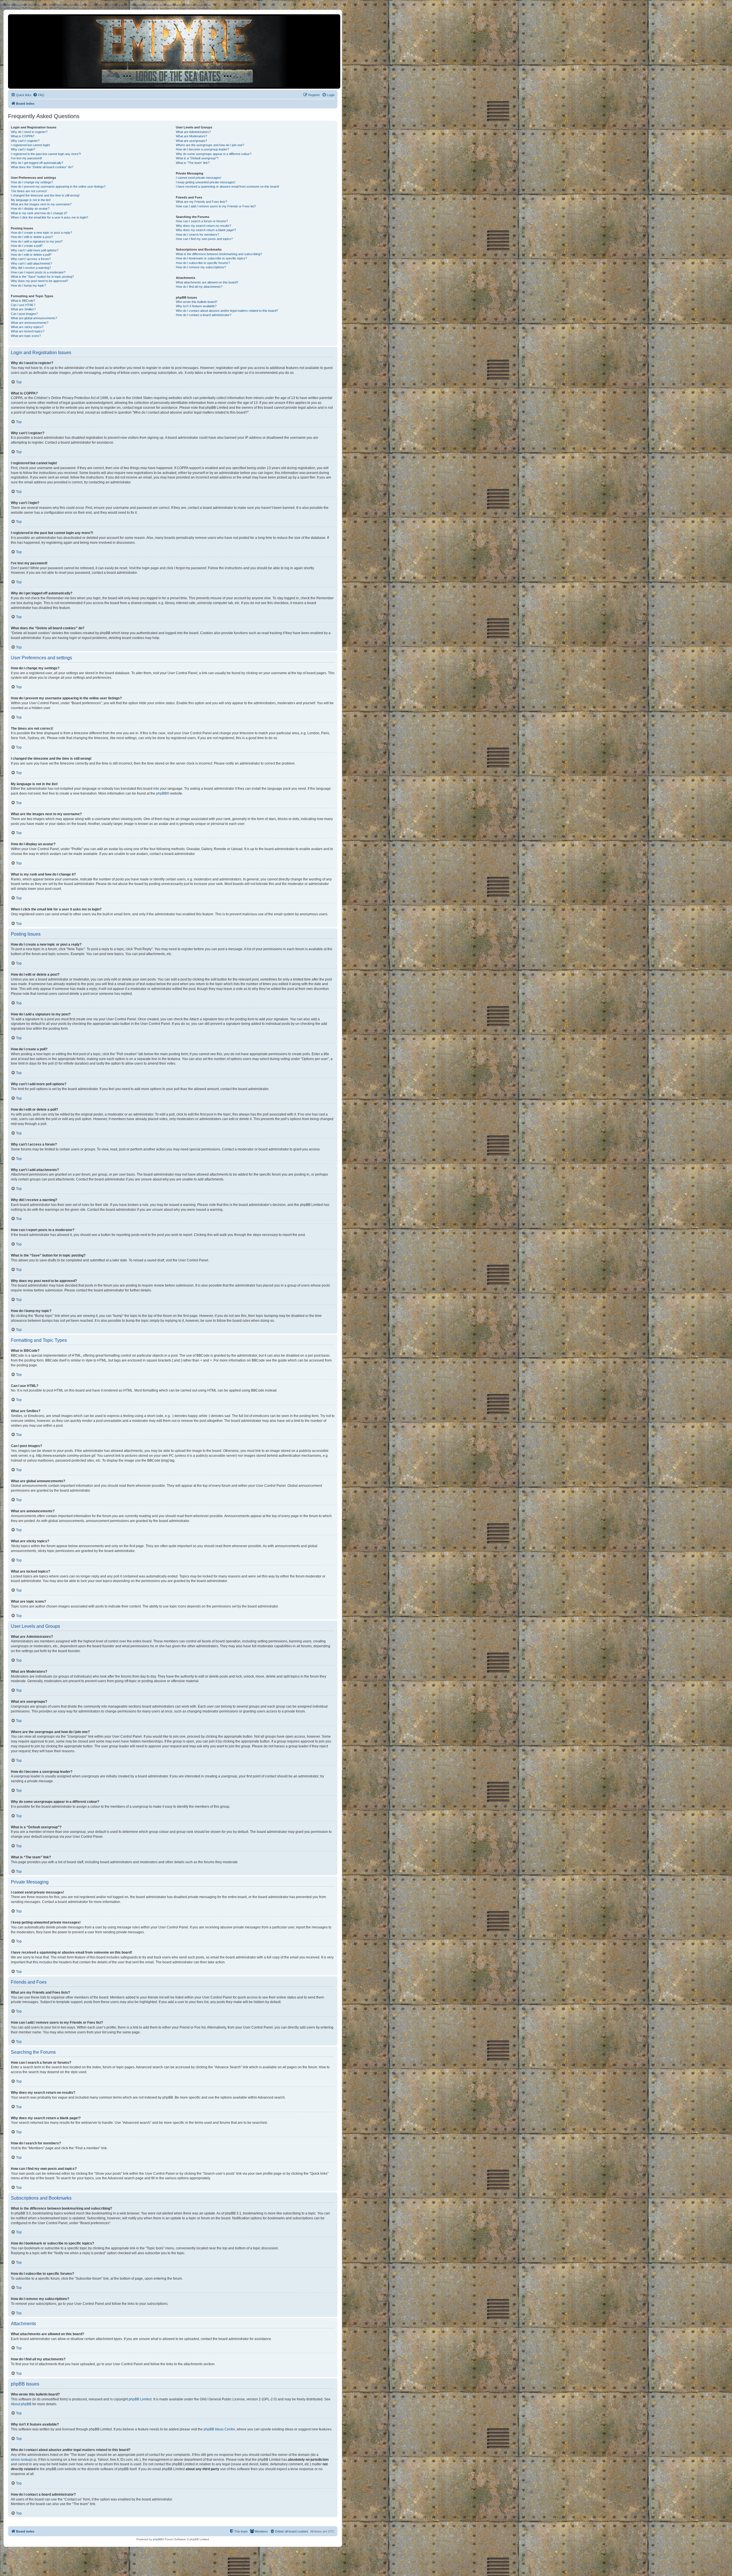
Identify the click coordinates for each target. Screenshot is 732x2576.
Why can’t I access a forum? (31, 259)
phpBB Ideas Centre (219, 2429)
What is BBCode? (23, 301)
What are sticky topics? (27, 327)
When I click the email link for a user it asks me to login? (49, 217)
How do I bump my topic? (28, 285)
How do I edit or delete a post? (32, 237)
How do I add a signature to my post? (37, 241)
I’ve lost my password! (26, 158)
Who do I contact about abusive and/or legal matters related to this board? (227, 311)
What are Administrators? (193, 132)
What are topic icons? (26, 336)
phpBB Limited (140, 2399)
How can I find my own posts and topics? (204, 239)
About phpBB (21, 2404)
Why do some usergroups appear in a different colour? (214, 154)
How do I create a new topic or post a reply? (41, 233)
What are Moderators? (191, 136)
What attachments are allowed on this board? (207, 282)
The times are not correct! (29, 191)
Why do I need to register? (29, 132)
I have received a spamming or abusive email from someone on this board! (227, 186)
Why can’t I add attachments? (31, 263)
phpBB (161, 793)
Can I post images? (24, 314)
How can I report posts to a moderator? (38, 272)
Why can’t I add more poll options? (35, 250)
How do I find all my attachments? (199, 287)
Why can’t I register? (25, 141)
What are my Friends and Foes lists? (201, 202)
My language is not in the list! (31, 200)
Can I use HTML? (23, 305)
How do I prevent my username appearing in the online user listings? (58, 186)
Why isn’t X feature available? (196, 306)
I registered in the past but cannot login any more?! (46, 154)
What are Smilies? (23, 309)
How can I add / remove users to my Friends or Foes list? (216, 206)
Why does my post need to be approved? (39, 281)
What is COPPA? (23, 136)
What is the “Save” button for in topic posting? (42, 277)
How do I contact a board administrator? (204, 315)
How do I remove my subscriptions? (201, 267)
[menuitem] (39, 95)
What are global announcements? (34, 318)
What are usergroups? (191, 141)
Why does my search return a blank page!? (206, 230)
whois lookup (21, 2460)
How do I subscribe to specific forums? (203, 263)
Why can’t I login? (23, 149)
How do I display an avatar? (30, 209)
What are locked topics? (28, 331)
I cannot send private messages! (199, 178)
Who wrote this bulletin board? (197, 302)
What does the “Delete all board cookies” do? (42, 167)
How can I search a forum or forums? (202, 221)
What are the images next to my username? (41, 204)
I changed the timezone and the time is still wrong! (45, 195)
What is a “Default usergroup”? (197, 158)
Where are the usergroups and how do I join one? (210, 145)
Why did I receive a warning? (31, 268)
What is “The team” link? (193, 163)
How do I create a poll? (27, 246)
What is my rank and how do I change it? (39, 213)
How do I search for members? (197, 235)
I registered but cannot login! (30, 145)
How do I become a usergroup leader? (202, 149)
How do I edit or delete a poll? (31, 255)
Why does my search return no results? (203, 226)
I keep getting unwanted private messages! (206, 182)
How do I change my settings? (32, 182)
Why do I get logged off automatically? (37, 163)
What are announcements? (30, 323)
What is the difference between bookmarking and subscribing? (219, 254)
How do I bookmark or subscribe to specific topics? (211, 258)
